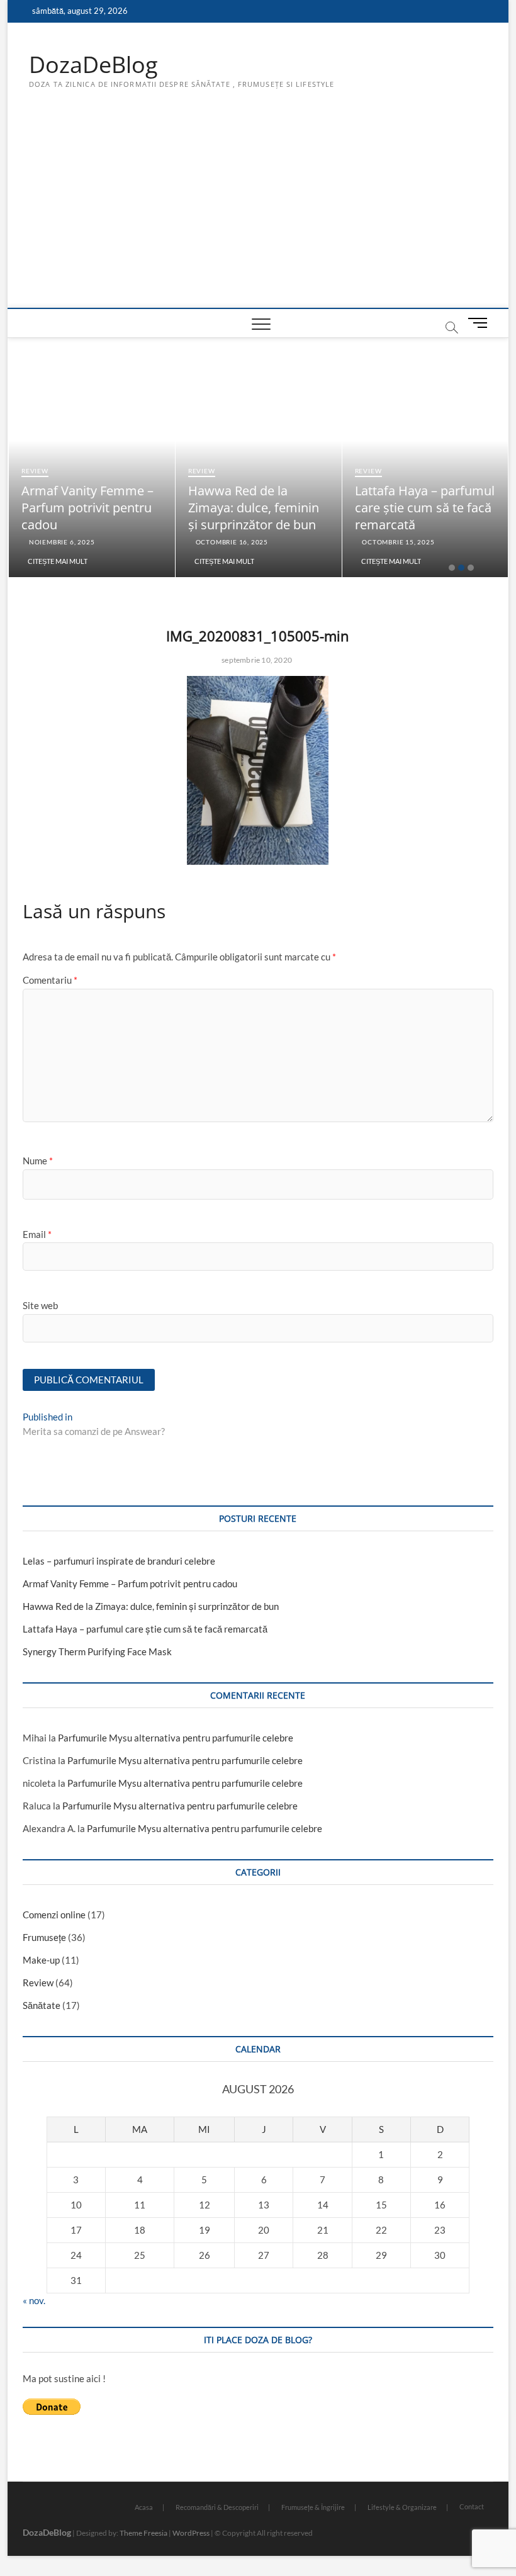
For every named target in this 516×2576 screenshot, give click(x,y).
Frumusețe (44, 1937)
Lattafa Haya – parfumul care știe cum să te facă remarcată (425, 508)
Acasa (144, 2507)
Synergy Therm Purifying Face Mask (97, 1651)
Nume (38, 1161)
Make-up (41, 1960)
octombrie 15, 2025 (398, 542)
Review (35, 471)
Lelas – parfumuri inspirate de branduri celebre (119, 1561)
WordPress (191, 2533)
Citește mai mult (58, 561)
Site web (40, 1305)
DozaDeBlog (93, 65)
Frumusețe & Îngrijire (313, 2507)
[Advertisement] (258, 213)
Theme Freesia (143, 2533)
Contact (472, 2506)
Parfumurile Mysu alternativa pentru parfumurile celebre (176, 1738)
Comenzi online (54, 1915)
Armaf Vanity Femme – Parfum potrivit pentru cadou (87, 508)
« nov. (34, 2300)
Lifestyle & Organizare (402, 2507)
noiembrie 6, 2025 (61, 542)
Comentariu (50, 980)
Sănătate (42, 2005)
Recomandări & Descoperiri (217, 2507)
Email (37, 1234)
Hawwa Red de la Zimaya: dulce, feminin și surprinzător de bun (254, 508)
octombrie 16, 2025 (231, 542)
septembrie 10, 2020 (256, 660)
